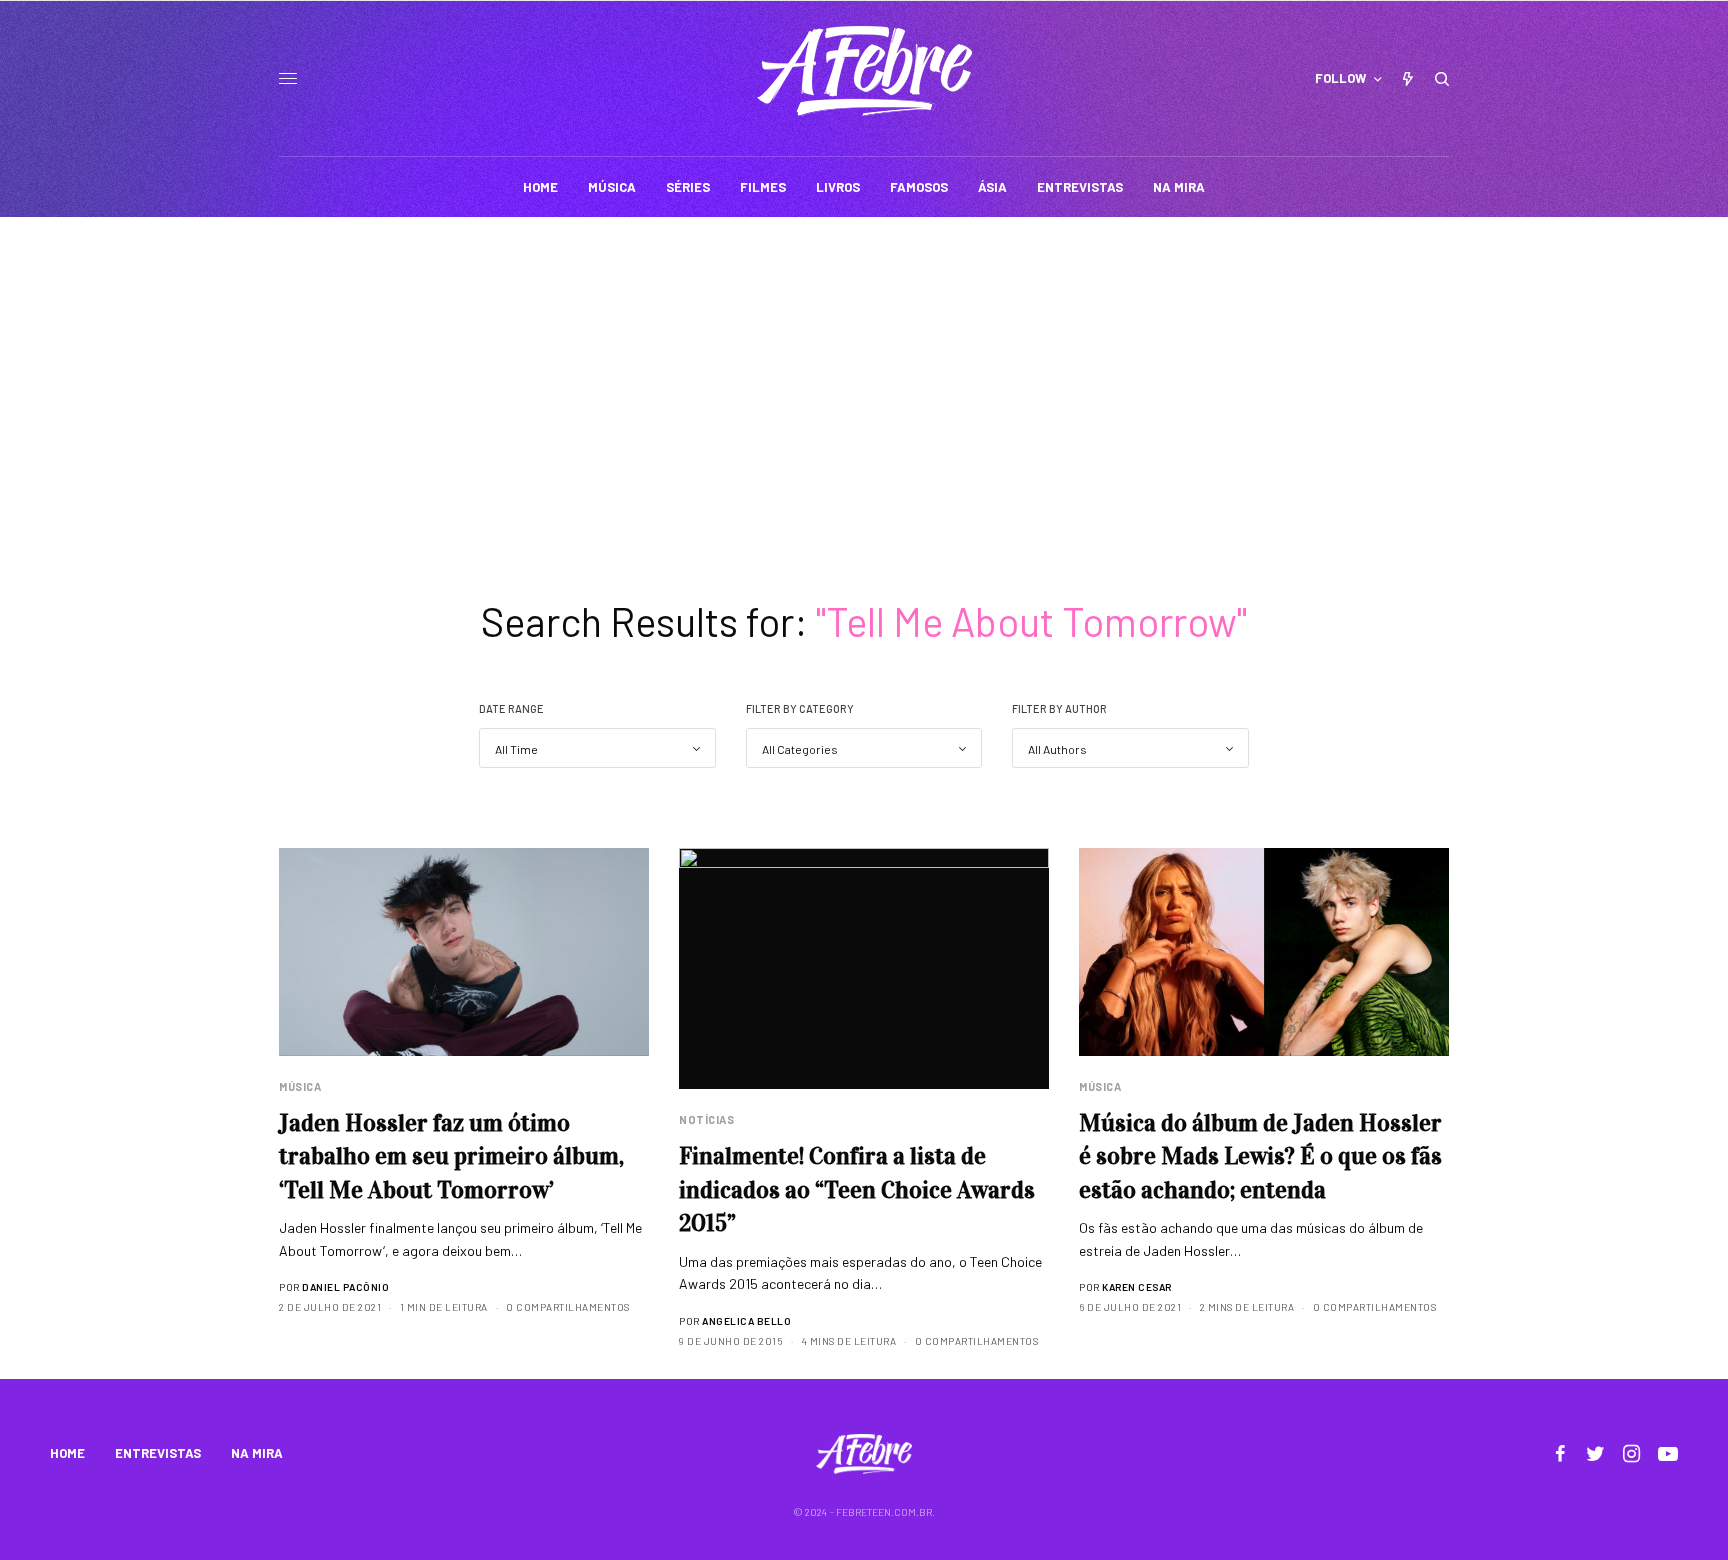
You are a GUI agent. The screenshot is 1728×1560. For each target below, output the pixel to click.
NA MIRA (257, 1453)
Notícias (706, 1119)
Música (300, 1086)
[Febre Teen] (864, 71)
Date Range (511, 708)
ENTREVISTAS (158, 1453)
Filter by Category (800, 708)
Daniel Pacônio (345, 1287)
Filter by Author (1059, 708)
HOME (67, 1453)
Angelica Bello (746, 1321)
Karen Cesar (1137, 1287)
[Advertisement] (864, 367)
